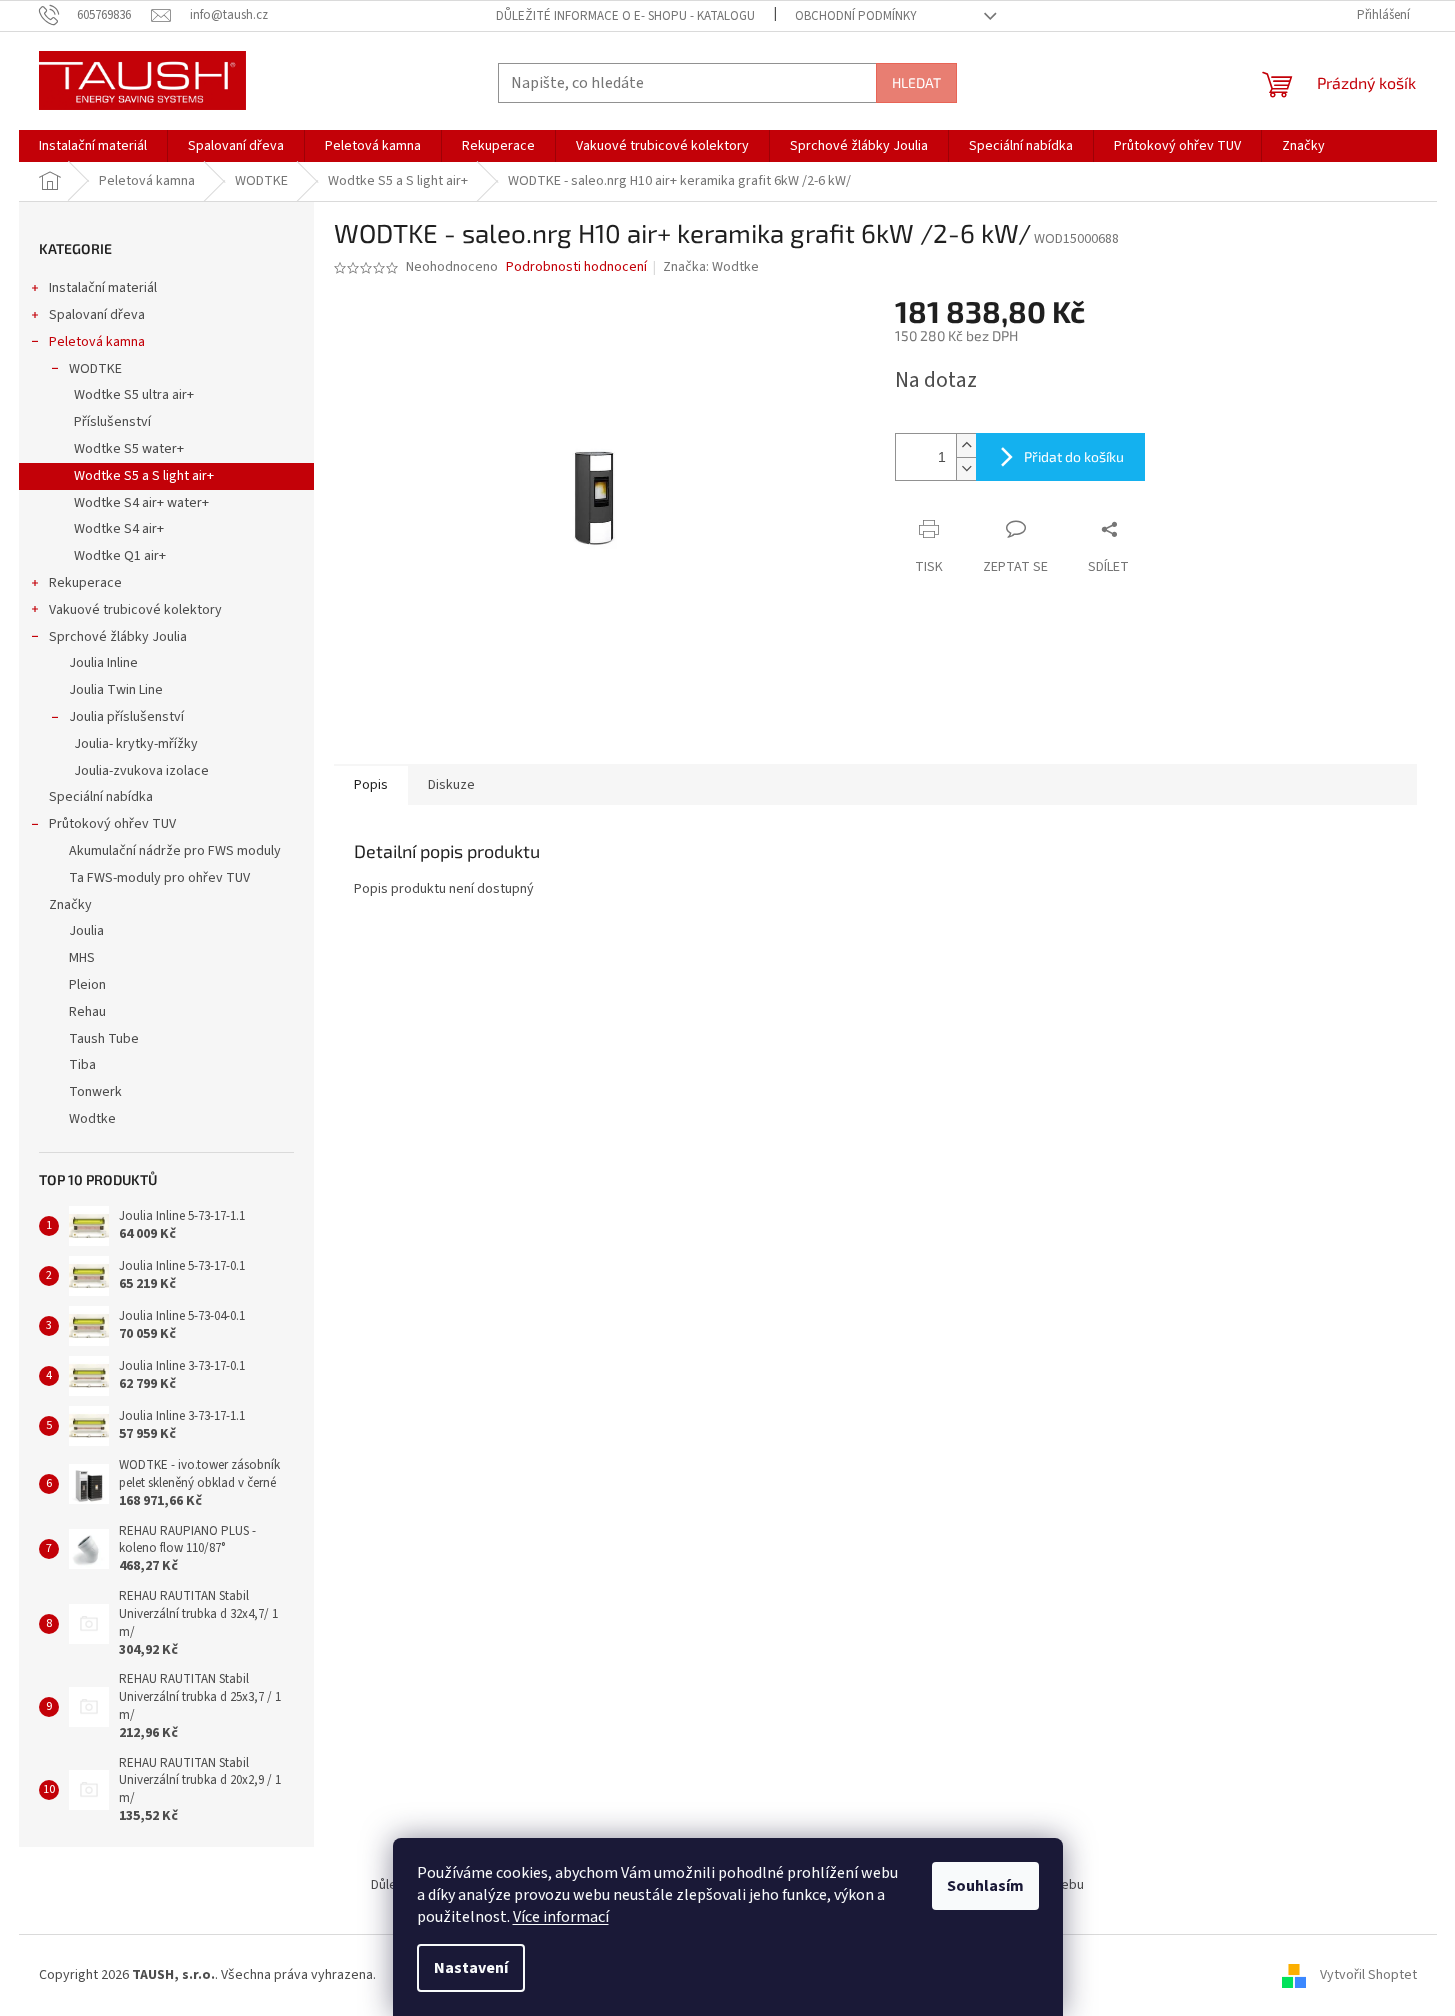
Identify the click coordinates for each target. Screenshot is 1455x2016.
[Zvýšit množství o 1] (966, 445)
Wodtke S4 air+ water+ (141, 503)
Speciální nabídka (101, 797)
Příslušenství (112, 422)
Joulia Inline (103, 663)
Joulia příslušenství (126, 717)
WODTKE (95, 369)
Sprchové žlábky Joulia (118, 637)
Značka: (711, 267)
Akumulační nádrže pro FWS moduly (175, 851)
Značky (70, 905)
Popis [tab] (371, 785)
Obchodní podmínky (856, 16)
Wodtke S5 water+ (129, 449)
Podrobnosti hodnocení (576, 267)
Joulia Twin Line (116, 690)
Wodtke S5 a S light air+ (144, 476)
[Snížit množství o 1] (966, 468)
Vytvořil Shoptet (1368, 1975)
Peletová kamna (97, 342)
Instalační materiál (103, 288)
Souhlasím (985, 1886)
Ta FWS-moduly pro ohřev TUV (159, 878)
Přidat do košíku (1074, 456)
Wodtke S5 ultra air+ (134, 395)
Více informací (561, 1917)
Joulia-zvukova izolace (141, 771)
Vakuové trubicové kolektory (135, 610)
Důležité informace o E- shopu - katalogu (625, 16)
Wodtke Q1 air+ (120, 556)
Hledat (916, 82)
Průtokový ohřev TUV (112, 824)
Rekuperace (85, 583)
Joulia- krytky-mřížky (136, 744)
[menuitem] (93, 146)
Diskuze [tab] (451, 785)
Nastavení (471, 1968)
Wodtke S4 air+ (119, 529)
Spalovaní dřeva (97, 315)
